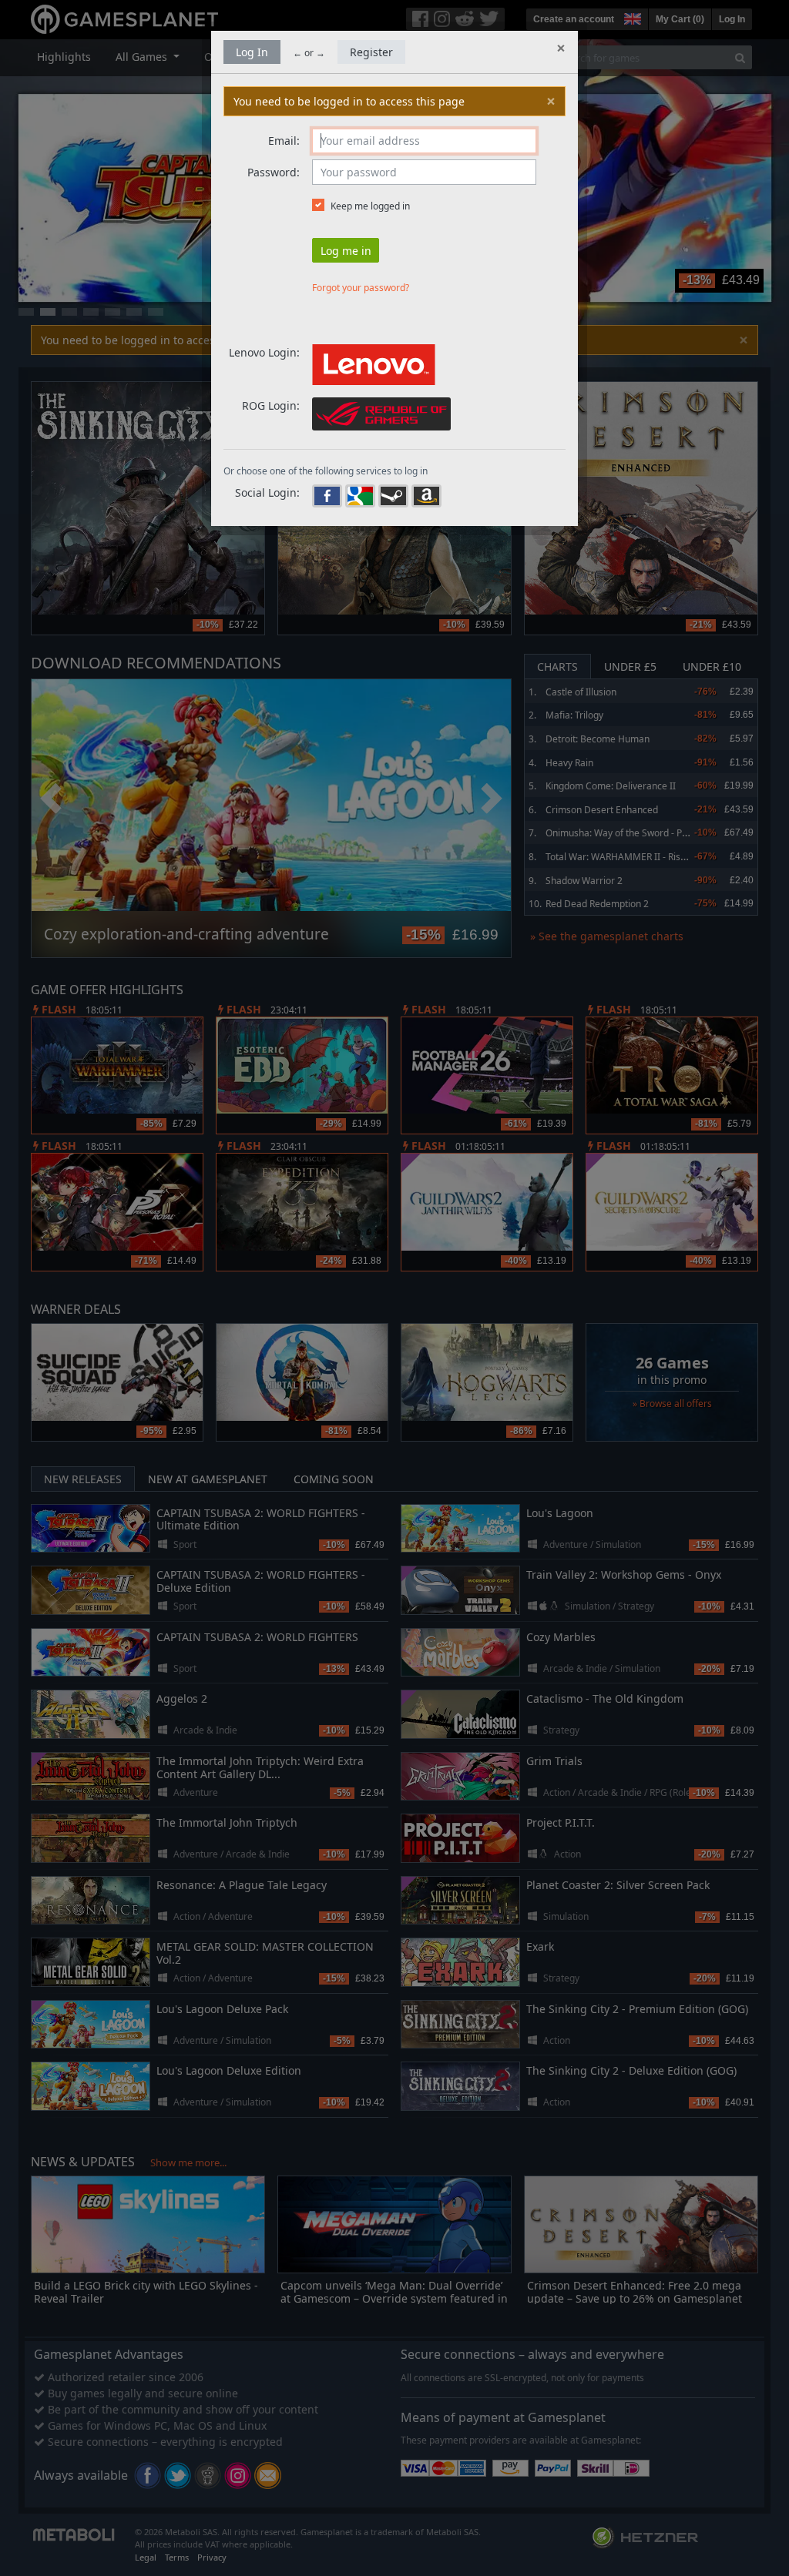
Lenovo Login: (264, 352)
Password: (274, 172)
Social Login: (267, 492)
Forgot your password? (361, 288)
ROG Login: (271, 405)
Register (371, 52)
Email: (284, 141)
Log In (252, 52)
